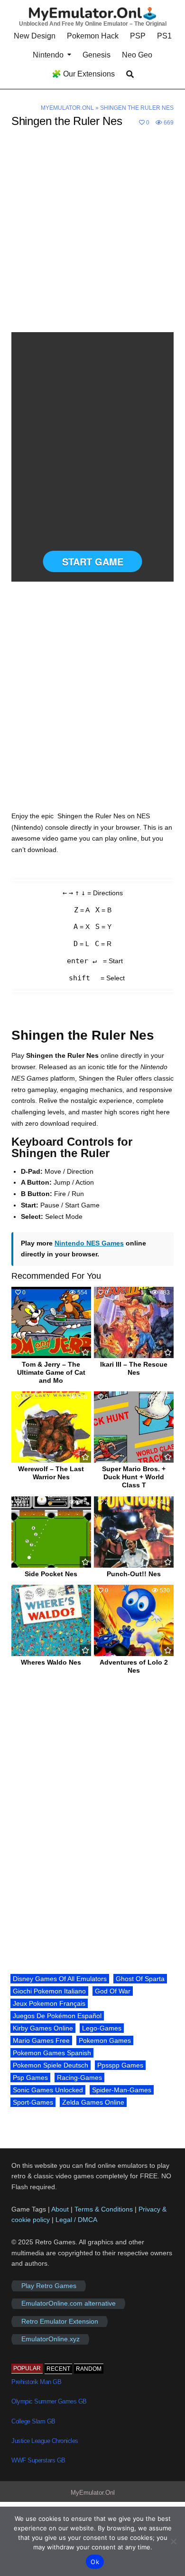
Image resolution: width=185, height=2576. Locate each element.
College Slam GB (33, 2421)
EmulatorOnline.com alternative (69, 2304)
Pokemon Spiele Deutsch (51, 2065)
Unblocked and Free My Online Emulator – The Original (93, 24)
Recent (58, 2369)
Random (89, 2369)
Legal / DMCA (76, 2220)
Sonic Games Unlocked (48, 2090)
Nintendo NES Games (89, 1243)
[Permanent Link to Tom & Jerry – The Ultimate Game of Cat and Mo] (51, 1322)
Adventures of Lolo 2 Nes (134, 1666)
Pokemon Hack (93, 36)
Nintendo (48, 55)
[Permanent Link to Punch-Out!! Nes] (134, 1532)
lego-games (102, 2028)
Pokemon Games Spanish (52, 2053)
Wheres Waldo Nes (51, 1662)
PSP (138, 36)
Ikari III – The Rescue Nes (134, 1368)
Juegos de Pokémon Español (57, 2016)
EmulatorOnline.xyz (51, 2339)
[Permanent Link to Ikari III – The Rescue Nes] (134, 1322)
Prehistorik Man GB (36, 2382)
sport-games (33, 2102)
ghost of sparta (140, 1979)
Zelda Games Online (93, 2102)
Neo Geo (137, 55)
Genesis (97, 55)
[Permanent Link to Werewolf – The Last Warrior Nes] (51, 1427)
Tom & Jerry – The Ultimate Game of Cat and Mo (51, 1372)
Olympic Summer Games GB (49, 2401)
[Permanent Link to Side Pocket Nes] (51, 1532)
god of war (113, 1991)
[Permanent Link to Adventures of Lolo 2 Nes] (134, 1620)
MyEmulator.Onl (67, 108)
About (61, 2209)
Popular (27, 2368)
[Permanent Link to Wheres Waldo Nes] (51, 1620)
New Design (35, 36)
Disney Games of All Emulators (60, 1979)
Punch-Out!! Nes (134, 1574)
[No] (173, 2541)
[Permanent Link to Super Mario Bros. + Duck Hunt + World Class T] (134, 1427)
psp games (30, 2078)
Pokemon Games (105, 2040)
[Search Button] (130, 74)
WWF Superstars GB (38, 2460)
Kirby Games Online (43, 2028)
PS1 (164, 36)
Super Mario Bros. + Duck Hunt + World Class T (134, 1477)
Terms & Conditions (104, 2209)
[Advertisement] (92, 236)
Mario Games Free (41, 2040)
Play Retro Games (49, 2286)
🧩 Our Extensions (83, 74)
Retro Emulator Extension (60, 2321)
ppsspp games (120, 2065)
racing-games (79, 2078)
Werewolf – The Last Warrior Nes (51, 1473)
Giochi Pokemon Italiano (49, 1991)
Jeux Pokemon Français (49, 2003)
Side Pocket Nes (51, 1574)
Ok (95, 2562)
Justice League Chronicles (45, 2441)
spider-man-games (122, 2090)
